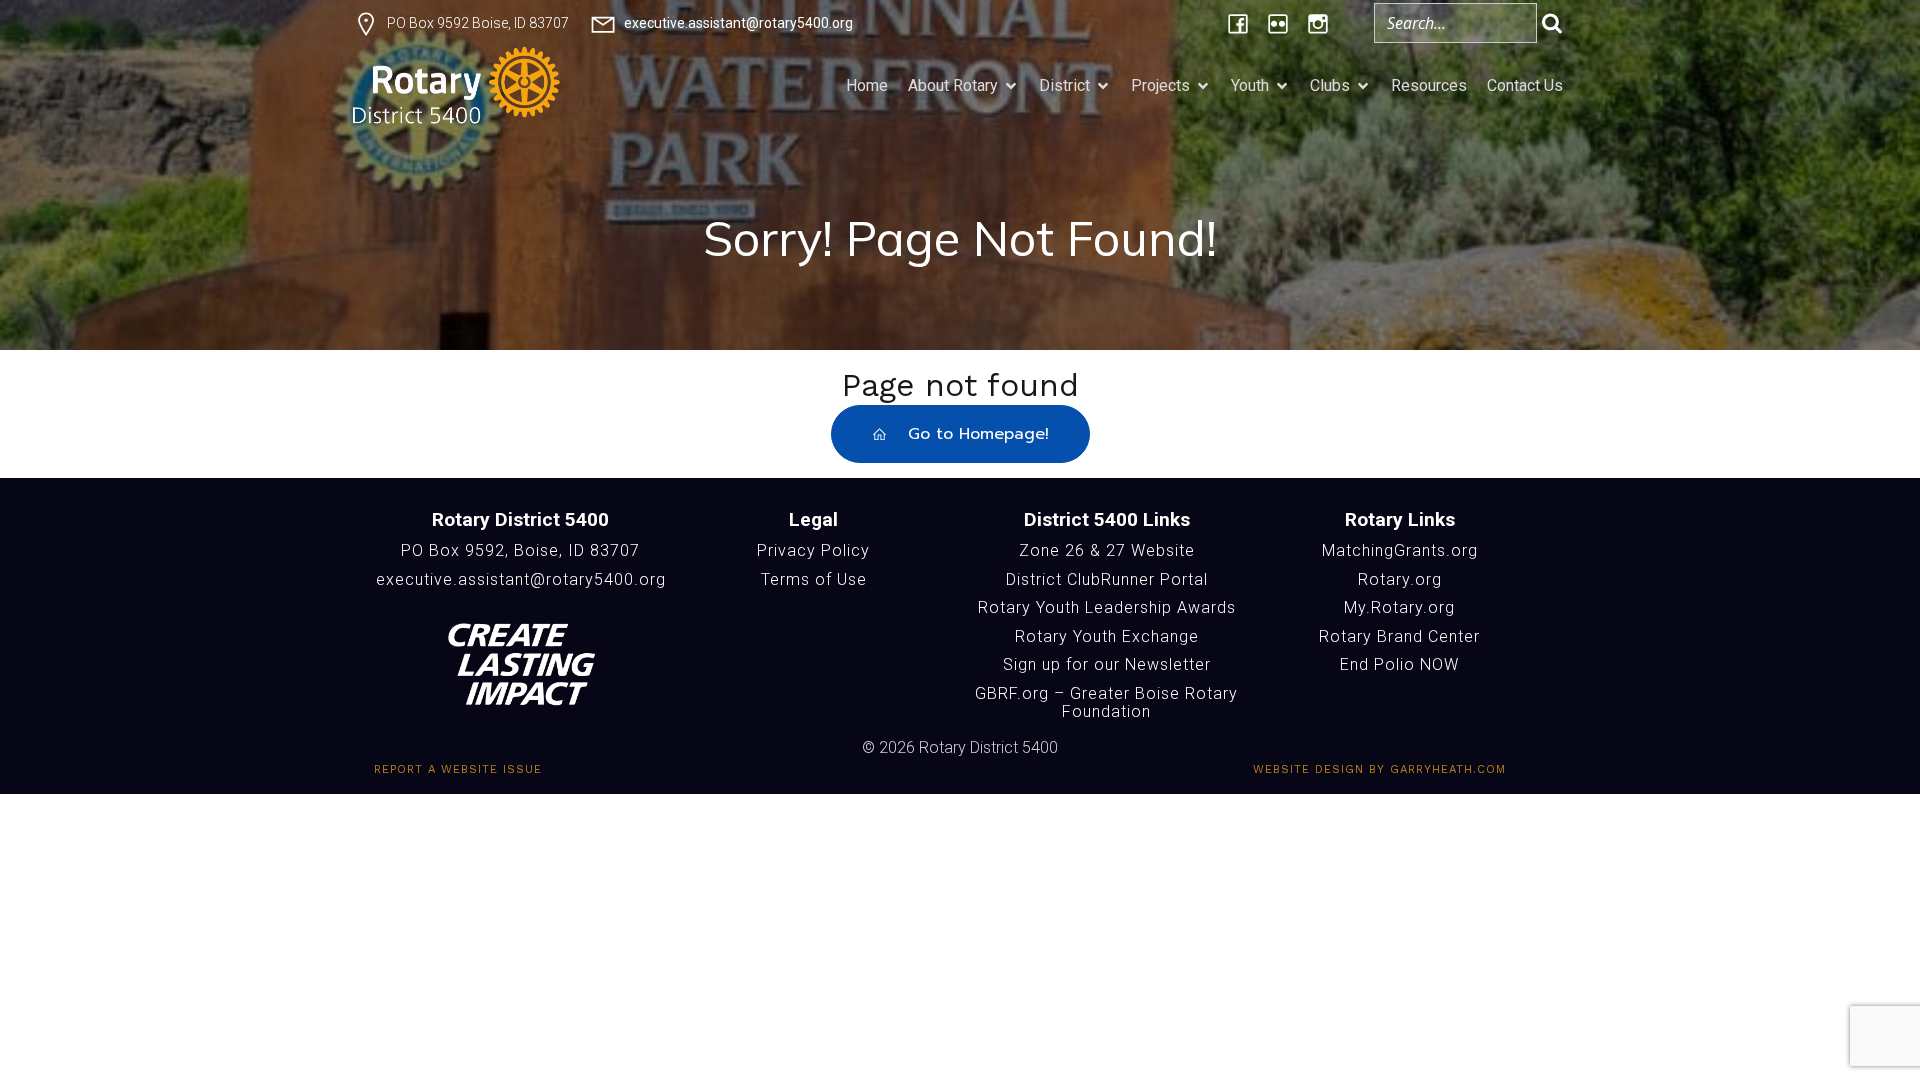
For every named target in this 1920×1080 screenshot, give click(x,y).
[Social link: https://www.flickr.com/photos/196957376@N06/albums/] (1278, 23)
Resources (1429, 85)
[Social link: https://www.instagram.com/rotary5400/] (1318, 23)
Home (867, 85)
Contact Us (1525, 85)
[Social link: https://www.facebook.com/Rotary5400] (1238, 23)
